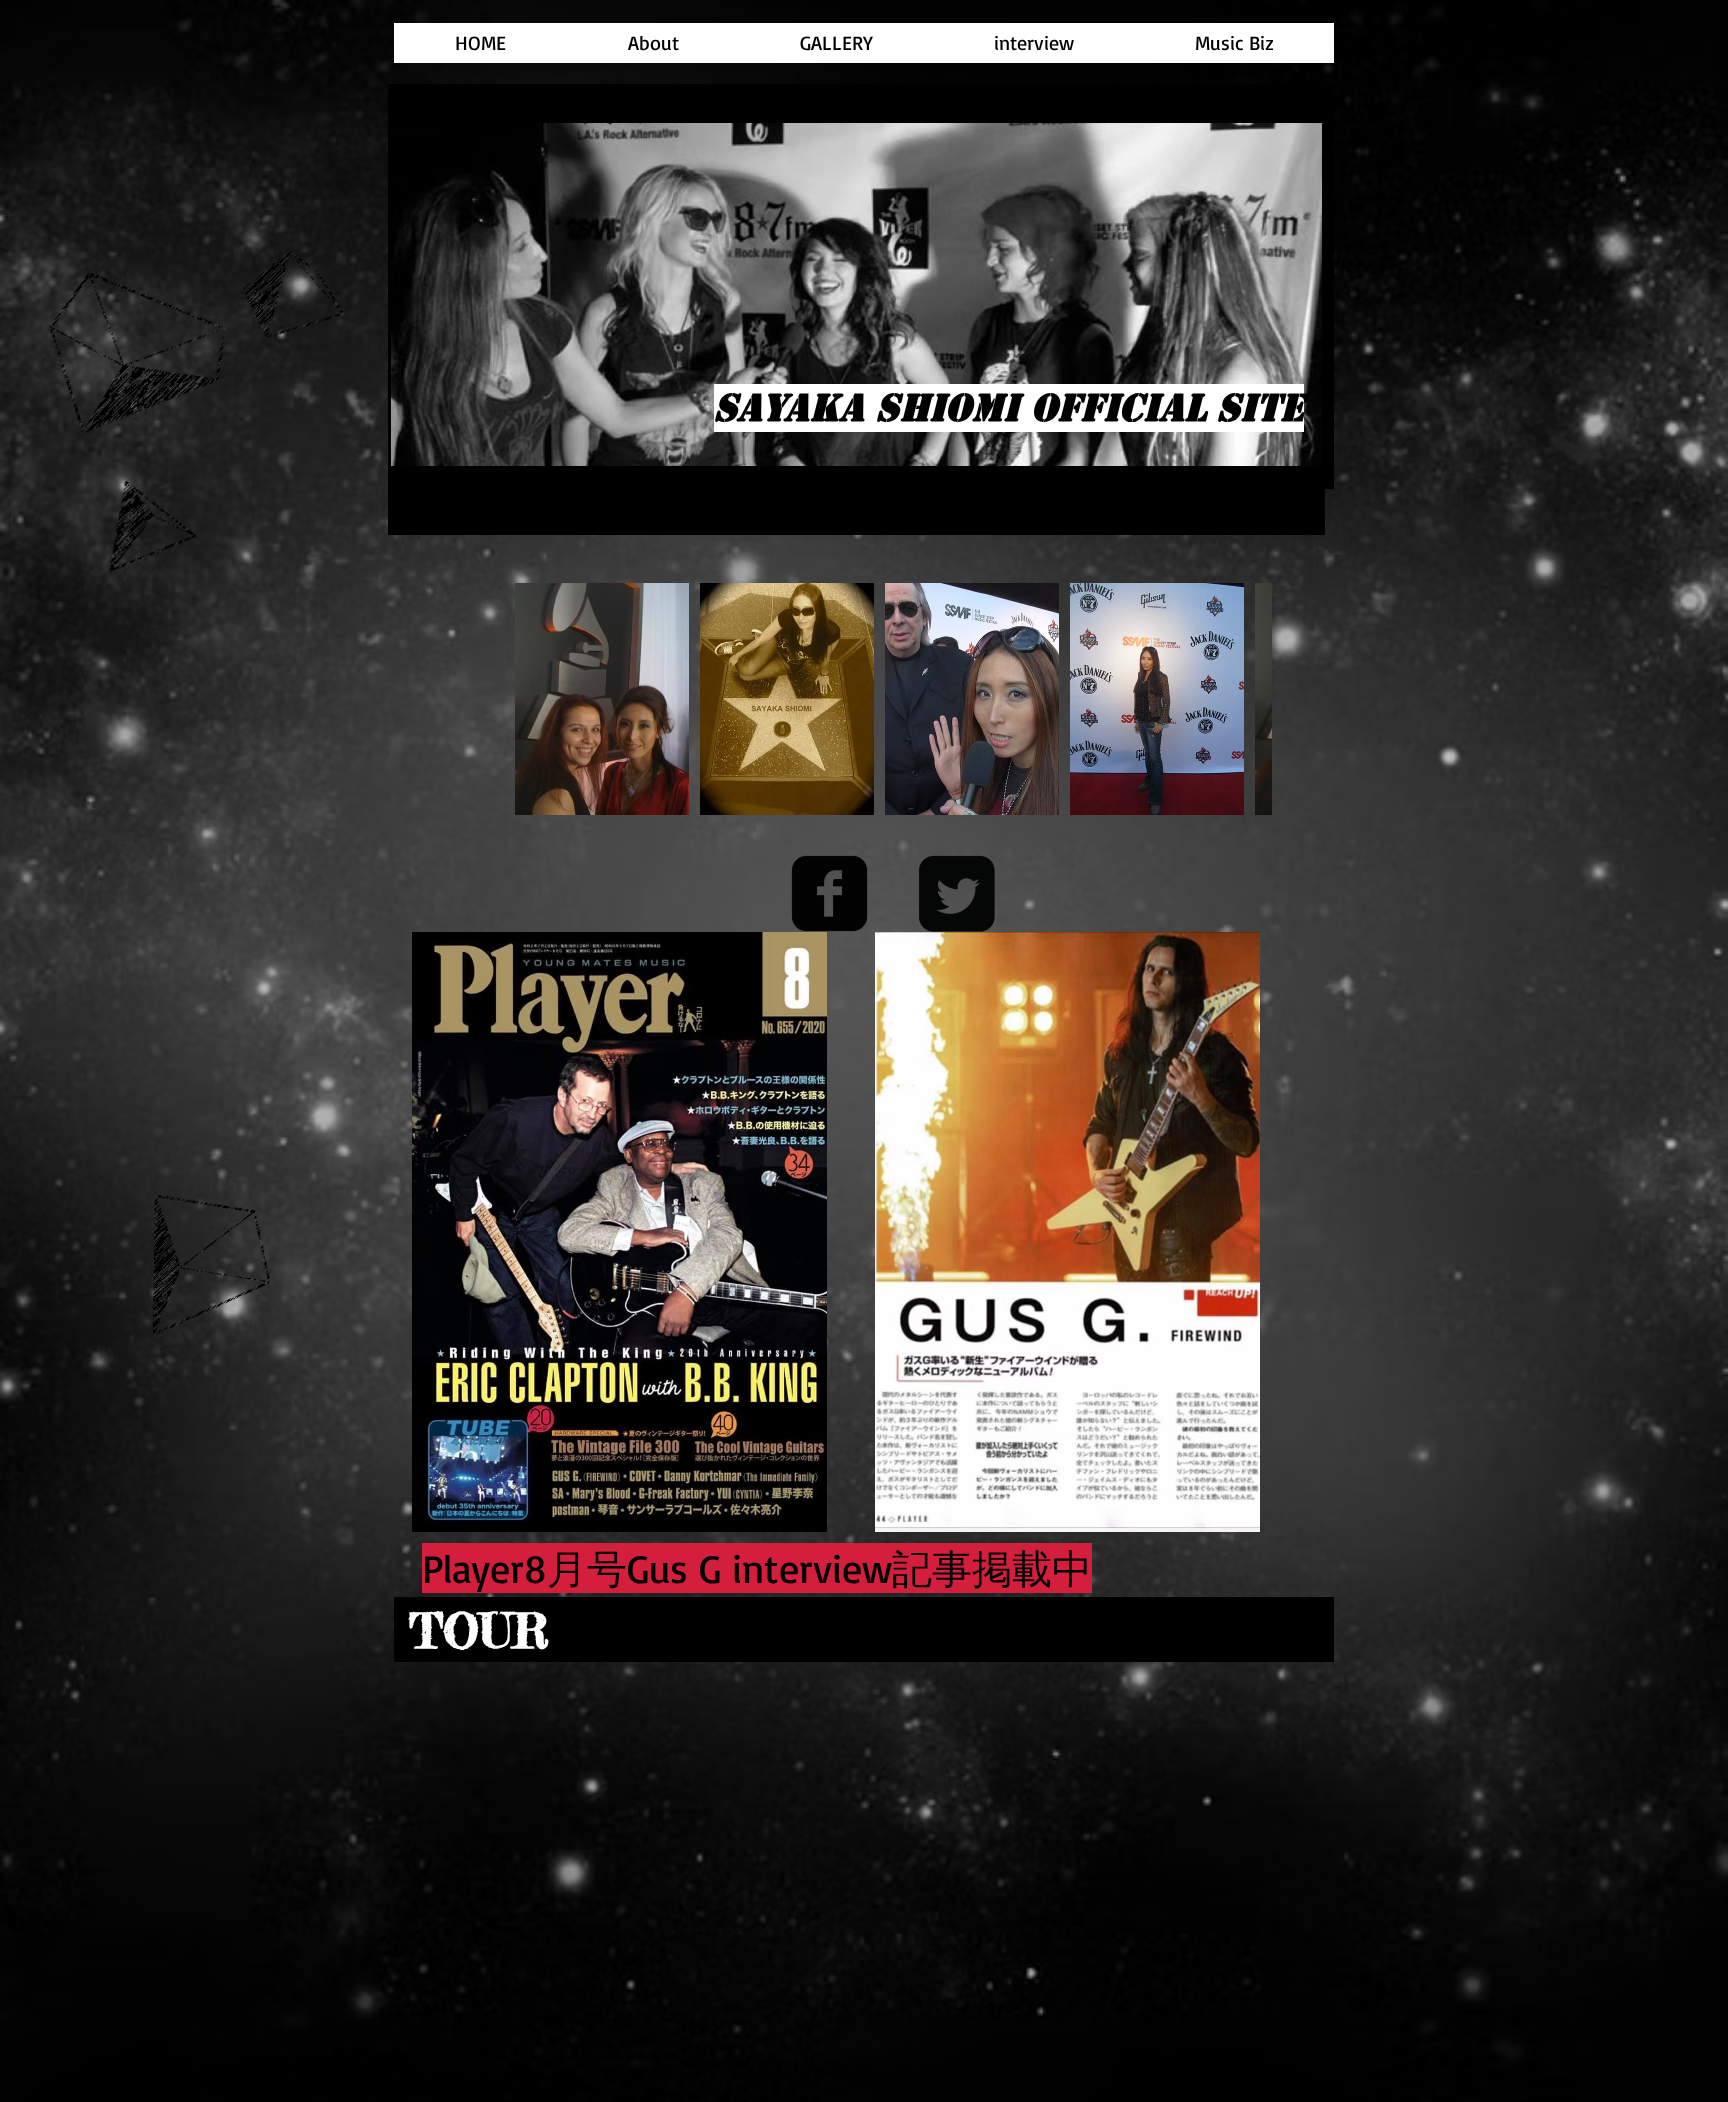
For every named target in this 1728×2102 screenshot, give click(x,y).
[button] (602, 699)
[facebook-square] (829, 893)
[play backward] (540, 699)
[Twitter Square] (956, 893)
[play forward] (1247, 699)
